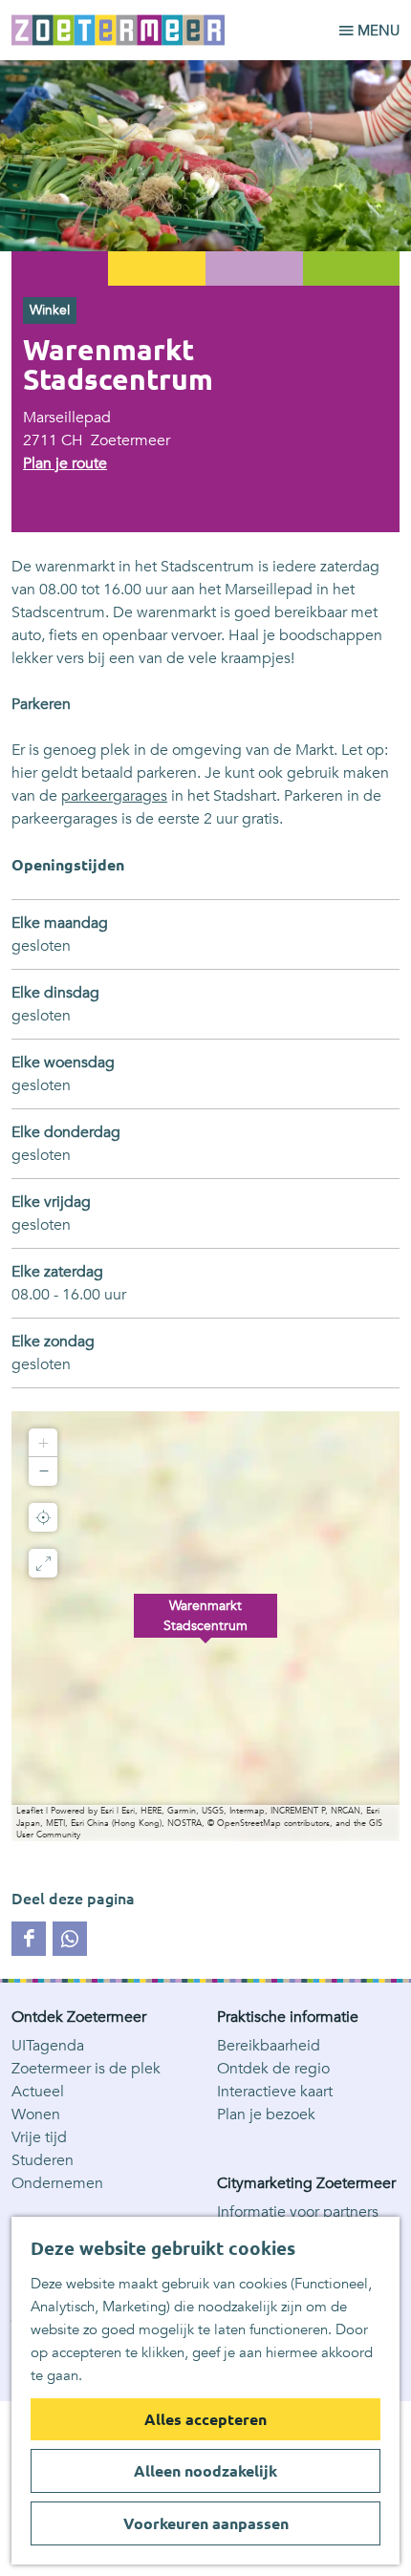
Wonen (36, 2114)
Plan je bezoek (266, 2114)
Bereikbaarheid (269, 2046)
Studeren (43, 2160)
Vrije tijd (39, 2137)
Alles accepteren (205, 2419)
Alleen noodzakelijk (205, 2471)
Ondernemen (57, 2183)
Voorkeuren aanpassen (206, 2523)
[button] (205, 1626)
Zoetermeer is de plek (86, 2069)
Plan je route (65, 463)
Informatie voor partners (298, 2212)
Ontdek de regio (273, 2069)
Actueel (38, 2092)
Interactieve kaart (275, 2092)
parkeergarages (114, 796)
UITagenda (48, 2046)
